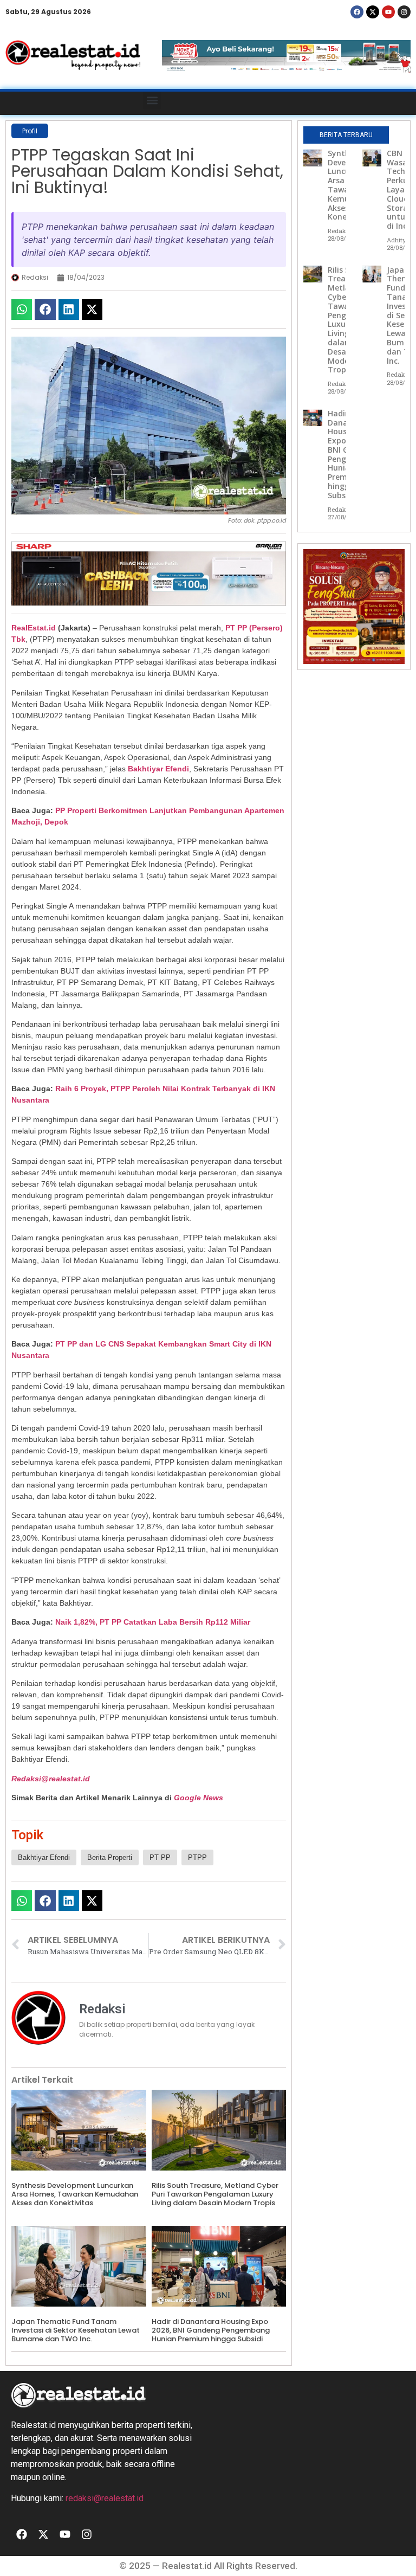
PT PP (160, 1857)
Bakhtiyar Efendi (158, 769)
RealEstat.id (34, 628)
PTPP (197, 1857)
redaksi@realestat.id (105, 2498)
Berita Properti (110, 1857)
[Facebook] (357, 12)
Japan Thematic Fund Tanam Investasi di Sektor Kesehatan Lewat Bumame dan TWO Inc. (76, 2330)
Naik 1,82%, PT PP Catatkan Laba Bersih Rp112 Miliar (153, 1622)
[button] (152, 101)
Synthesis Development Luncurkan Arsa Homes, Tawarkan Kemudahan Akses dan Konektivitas (75, 2194)
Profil (30, 131)
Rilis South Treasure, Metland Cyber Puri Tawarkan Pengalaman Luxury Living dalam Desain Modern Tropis (215, 2194)
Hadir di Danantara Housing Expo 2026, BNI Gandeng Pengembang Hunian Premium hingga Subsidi (211, 2330)
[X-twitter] (373, 12)
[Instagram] (404, 12)
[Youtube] (388, 12)
